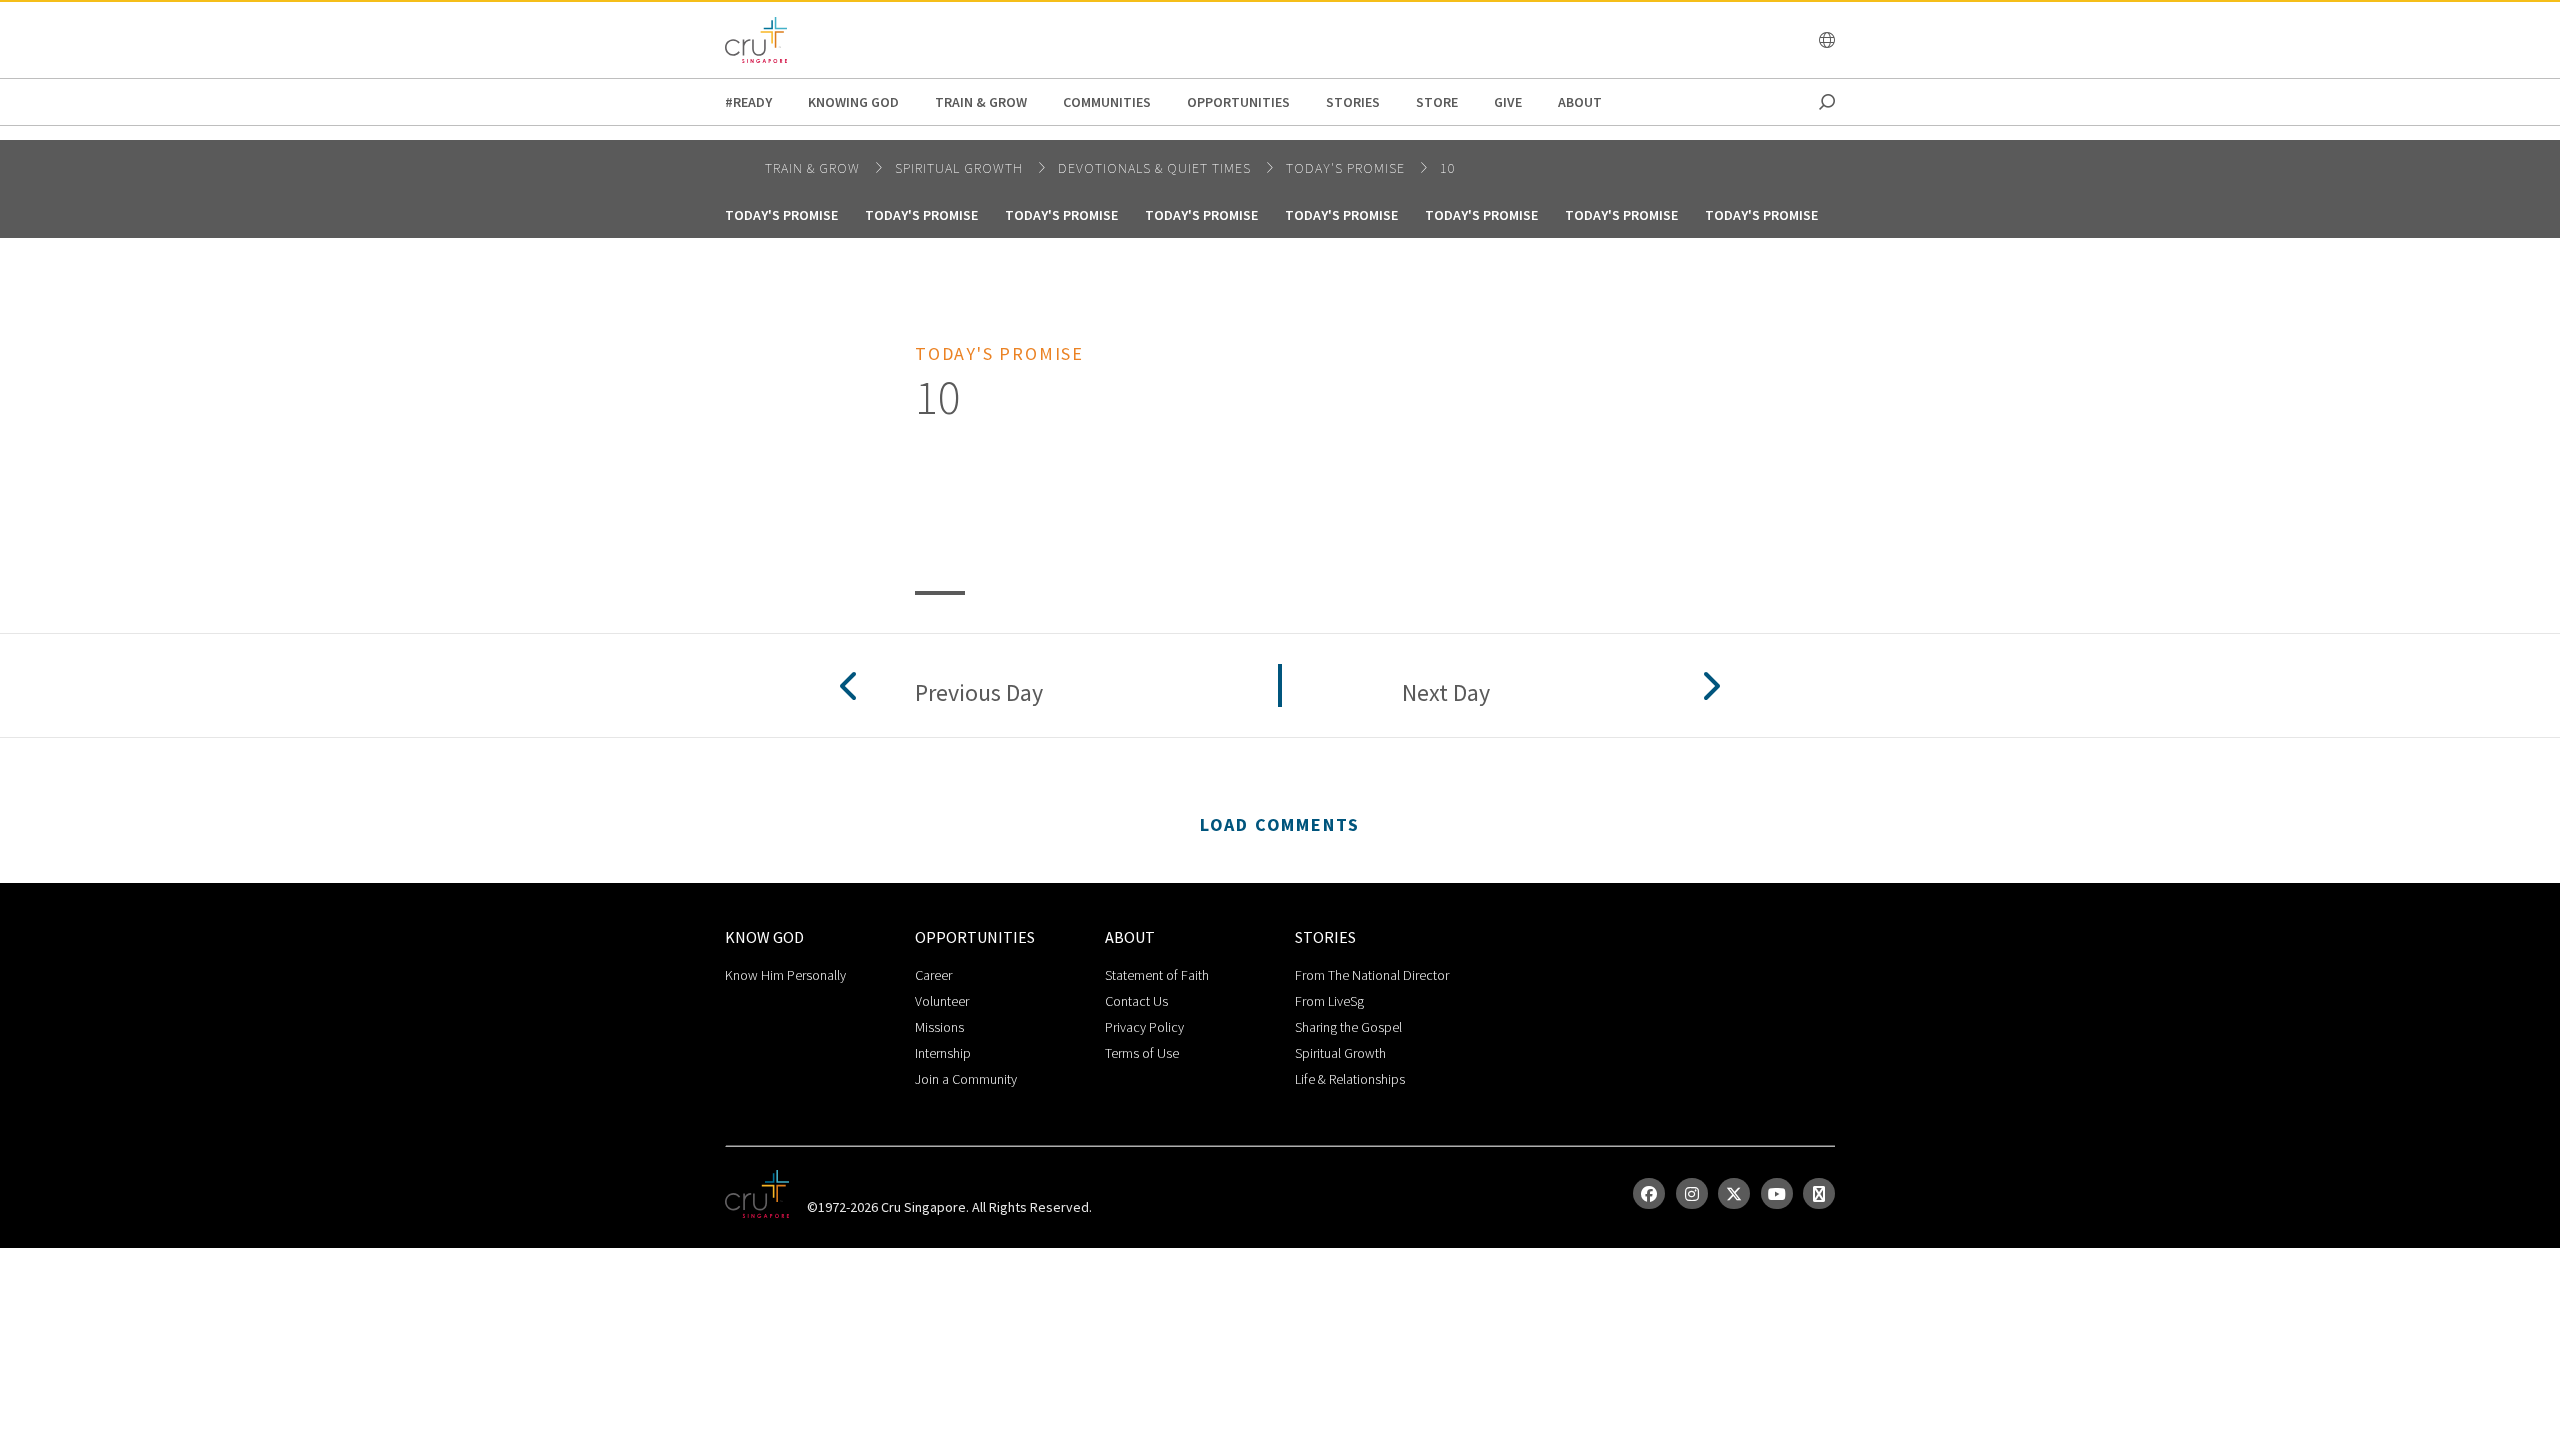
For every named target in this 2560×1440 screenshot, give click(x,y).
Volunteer (942, 1001)
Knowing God (853, 102)
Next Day (1446, 693)
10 (1448, 168)
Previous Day (979, 693)
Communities (1107, 102)
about (1580, 102)
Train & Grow (981, 102)
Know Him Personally (785, 975)
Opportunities (1238, 102)
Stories (1353, 102)
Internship (943, 1053)
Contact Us (1136, 1001)
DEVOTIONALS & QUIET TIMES (1156, 168)
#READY (748, 102)
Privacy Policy (1144, 1027)
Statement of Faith (1157, 975)
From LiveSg (1329, 1001)
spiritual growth (961, 168)
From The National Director (1372, 975)
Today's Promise (1347, 168)
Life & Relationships (1350, 1079)
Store (1437, 102)
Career (933, 975)
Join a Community (966, 1079)
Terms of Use (1142, 1053)
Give (1508, 102)
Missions (939, 1027)
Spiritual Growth (1340, 1053)
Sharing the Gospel (1348, 1027)
